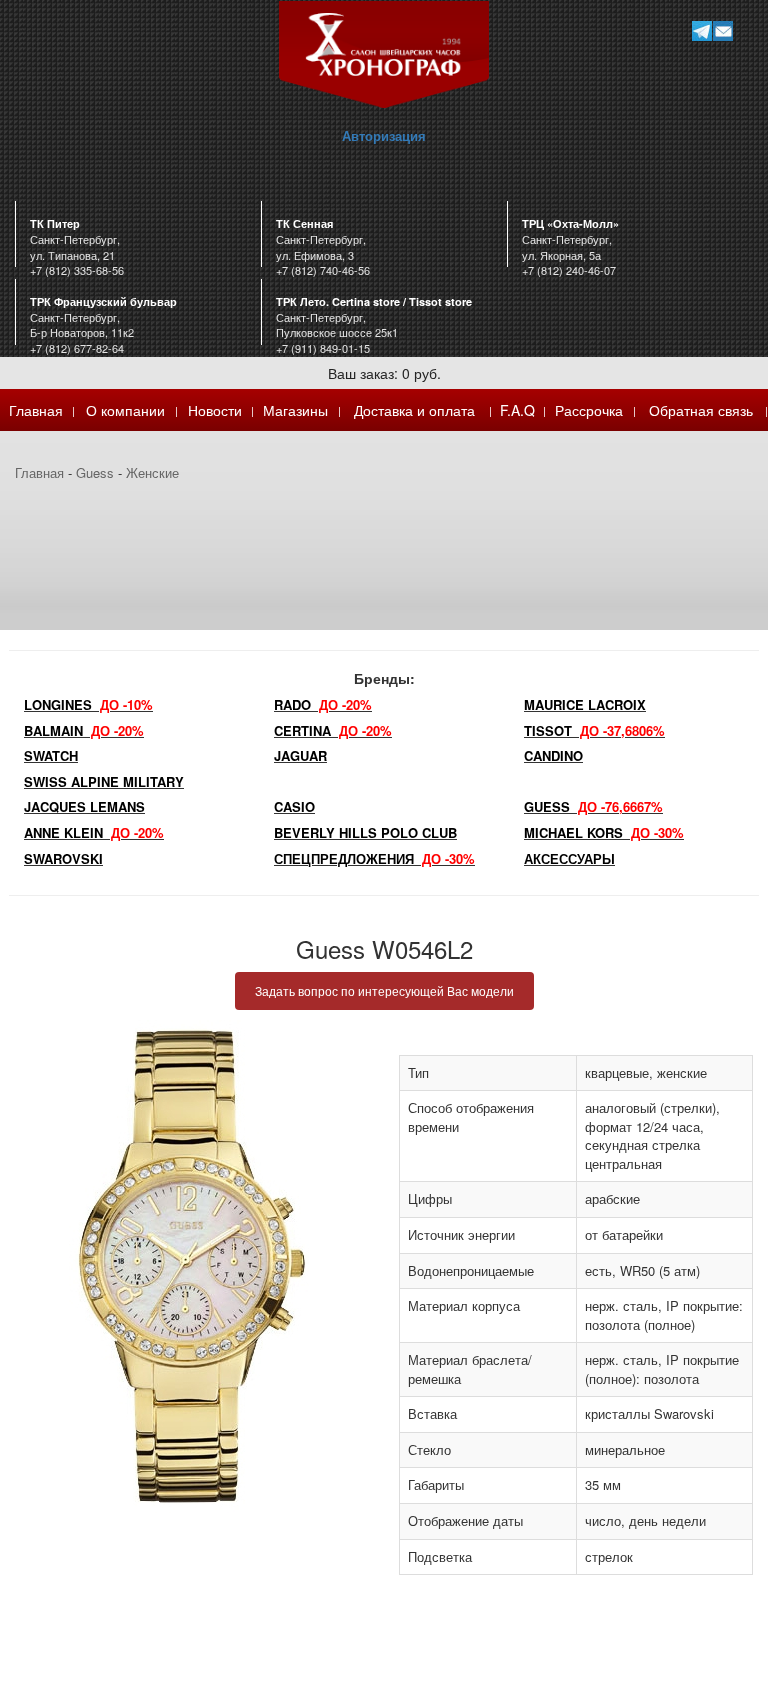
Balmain (84, 730)
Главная (36, 410)
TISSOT (594, 730)
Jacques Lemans (84, 806)
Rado (323, 704)
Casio (294, 806)
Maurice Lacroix (585, 704)
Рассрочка (589, 410)
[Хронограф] (384, 52)
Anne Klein (94, 832)
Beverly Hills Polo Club (365, 832)
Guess (95, 472)
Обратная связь (701, 410)
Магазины (295, 410)
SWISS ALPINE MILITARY (104, 781)
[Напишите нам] (722, 30)
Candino (553, 755)
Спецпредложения (374, 858)
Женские (152, 472)
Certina (333, 730)
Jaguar (300, 755)
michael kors (604, 832)
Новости (215, 410)
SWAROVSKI (63, 858)
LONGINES (88, 704)
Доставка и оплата (414, 410)
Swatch (51, 755)
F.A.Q (517, 410)
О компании (125, 410)
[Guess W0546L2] (192, 1266)
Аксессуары (569, 858)
